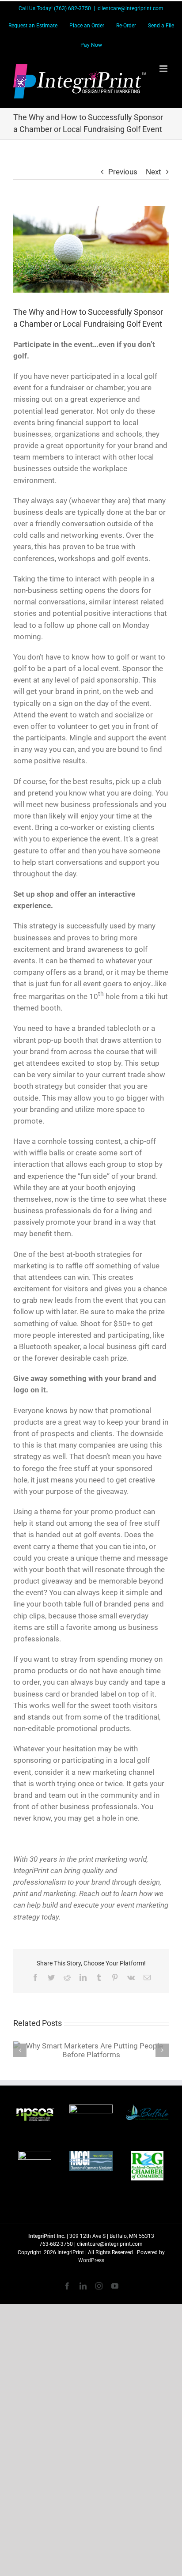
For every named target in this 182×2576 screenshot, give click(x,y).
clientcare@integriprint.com (131, 8)
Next (154, 172)
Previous (123, 172)
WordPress (91, 2260)
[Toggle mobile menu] (164, 69)
